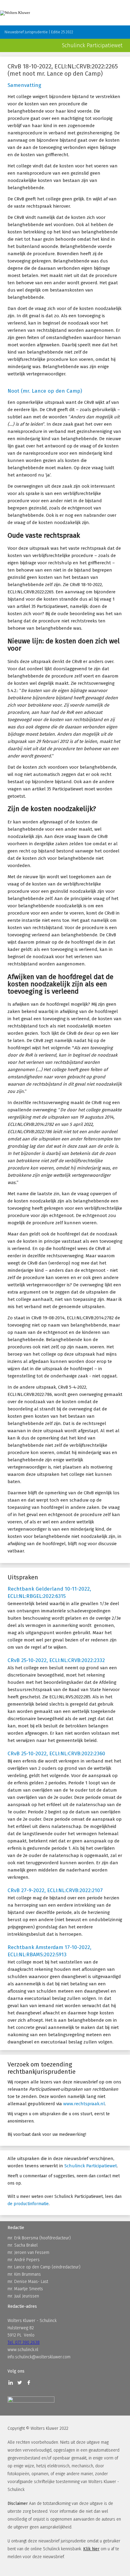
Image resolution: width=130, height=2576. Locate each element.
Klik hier (91, 2549)
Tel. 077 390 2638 (24, 2342)
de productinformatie (28, 2204)
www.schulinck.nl (23, 2350)
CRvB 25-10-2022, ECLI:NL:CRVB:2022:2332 (56, 1660)
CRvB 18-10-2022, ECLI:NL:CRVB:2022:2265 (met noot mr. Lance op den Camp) (63, 70)
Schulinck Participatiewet (91, 2166)
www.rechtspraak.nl (84, 2104)
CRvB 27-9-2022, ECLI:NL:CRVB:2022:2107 (55, 1890)
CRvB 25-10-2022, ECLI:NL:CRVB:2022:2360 (56, 1754)
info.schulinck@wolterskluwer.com (39, 2357)
